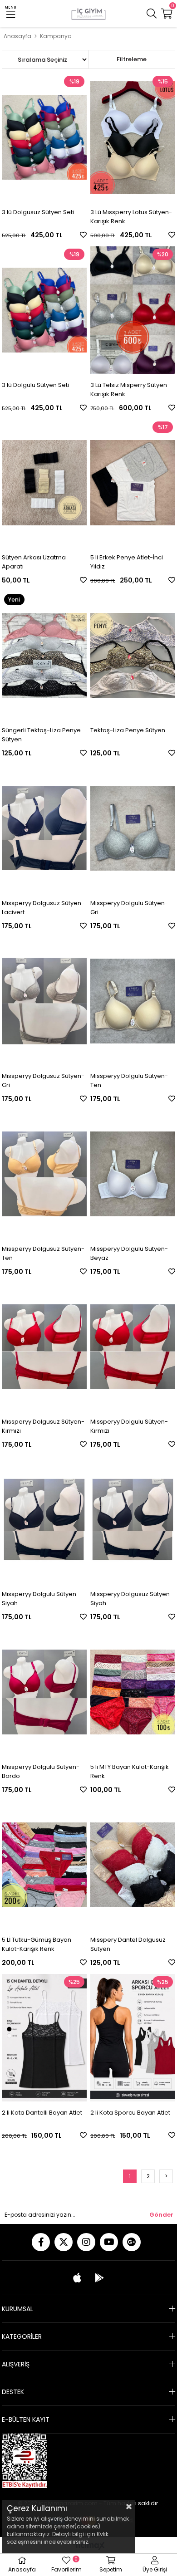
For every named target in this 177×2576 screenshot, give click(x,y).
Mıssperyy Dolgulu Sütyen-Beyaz (129, 1253)
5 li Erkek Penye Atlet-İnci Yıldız (127, 562)
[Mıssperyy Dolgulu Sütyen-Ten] (133, 1001)
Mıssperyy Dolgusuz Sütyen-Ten (43, 1253)
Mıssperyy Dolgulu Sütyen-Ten (129, 1080)
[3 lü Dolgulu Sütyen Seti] (44, 310)
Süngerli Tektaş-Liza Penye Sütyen (41, 735)
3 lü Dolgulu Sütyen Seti (35, 385)
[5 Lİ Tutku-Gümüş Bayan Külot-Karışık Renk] (44, 1865)
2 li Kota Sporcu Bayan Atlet (130, 2113)
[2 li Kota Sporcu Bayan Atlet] (133, 2038)
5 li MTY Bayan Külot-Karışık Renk (130, 1771)
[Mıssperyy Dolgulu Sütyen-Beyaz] (133, 1174)
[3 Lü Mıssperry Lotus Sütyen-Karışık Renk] (133, 137)
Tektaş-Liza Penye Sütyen (128, 730)
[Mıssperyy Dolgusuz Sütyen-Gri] (44, 1001)
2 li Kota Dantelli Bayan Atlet (42, 2113)
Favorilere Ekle (83, 235)
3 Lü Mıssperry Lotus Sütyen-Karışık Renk (131, 217)
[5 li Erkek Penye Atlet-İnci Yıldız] (133, 483)
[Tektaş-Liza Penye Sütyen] (133, 655)
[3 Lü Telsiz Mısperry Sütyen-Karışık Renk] (133, 310)
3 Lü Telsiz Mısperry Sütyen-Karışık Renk (130, 389)
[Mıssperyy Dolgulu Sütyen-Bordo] (44, 1692)
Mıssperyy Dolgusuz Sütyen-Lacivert (43, 908)
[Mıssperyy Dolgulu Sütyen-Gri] (133, 828)
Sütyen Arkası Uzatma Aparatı (34, 562)
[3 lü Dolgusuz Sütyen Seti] (44, 137)
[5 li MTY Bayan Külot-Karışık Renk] (133, 1692)
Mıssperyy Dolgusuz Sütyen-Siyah (132, 1599)
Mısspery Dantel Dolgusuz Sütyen (128, 1944)
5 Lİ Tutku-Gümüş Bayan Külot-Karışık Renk (37, 1944)
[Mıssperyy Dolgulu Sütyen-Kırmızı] (133, 1347)
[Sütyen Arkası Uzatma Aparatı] (44, 483)
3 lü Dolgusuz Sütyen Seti (38, 212)
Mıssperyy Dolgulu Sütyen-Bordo (41, 1771)
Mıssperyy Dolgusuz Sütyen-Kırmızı (43, 1426)
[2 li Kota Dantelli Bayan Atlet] (44, 2038)
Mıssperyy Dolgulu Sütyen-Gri (129, 908)
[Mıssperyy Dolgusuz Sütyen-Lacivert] (44, 828)
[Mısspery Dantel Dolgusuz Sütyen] (133, 1865)
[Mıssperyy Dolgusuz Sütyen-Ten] (44, 1174)
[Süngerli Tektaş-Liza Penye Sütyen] (44, 655)
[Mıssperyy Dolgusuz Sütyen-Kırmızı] (44, 1347)
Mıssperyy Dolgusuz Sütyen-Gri (43, 1080)
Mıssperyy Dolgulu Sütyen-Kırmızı (129, 1426)
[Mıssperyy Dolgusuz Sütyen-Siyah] (133, 1520)
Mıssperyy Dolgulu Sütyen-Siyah (41, 1599)
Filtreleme (132, 59)
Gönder (161, 2215)
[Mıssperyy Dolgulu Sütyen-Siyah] (44, 1520)
